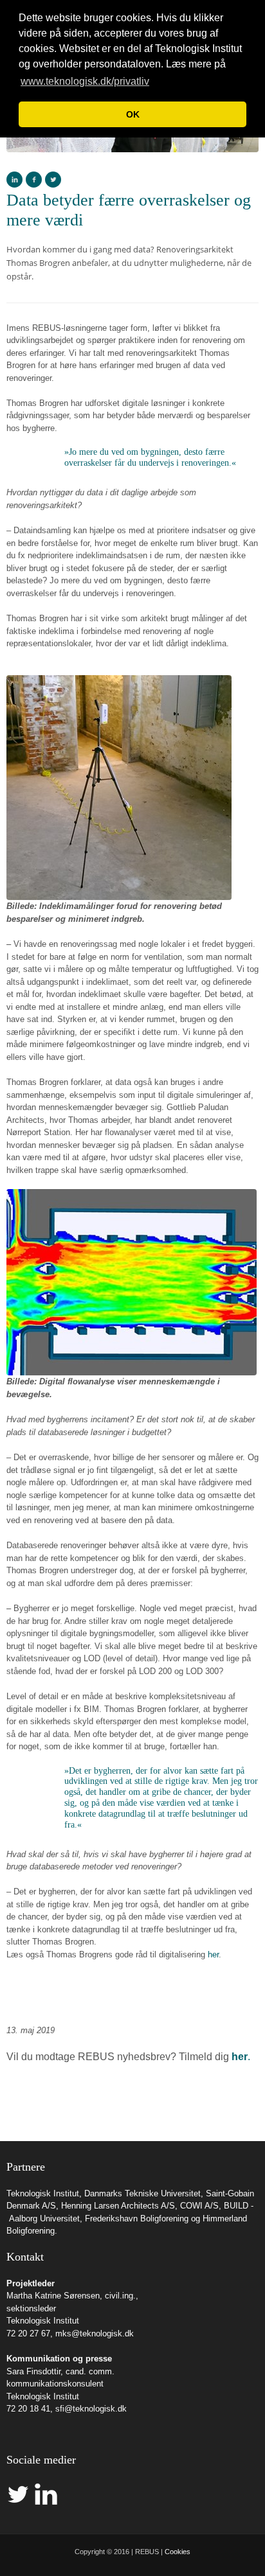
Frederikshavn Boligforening (137, 2219)
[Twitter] (53, 180)
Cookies (178, 2552)
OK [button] (133, 114)
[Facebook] (34, 180)
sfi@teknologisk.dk (91, 2409)
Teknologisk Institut (43, 2193)
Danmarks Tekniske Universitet (142, 2193)
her (213, 1954)
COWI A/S (199, 2206)
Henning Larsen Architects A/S (118, 2206)
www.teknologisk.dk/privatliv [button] (85, 81)
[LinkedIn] (14, 180)
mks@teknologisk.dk (95, 2333)
